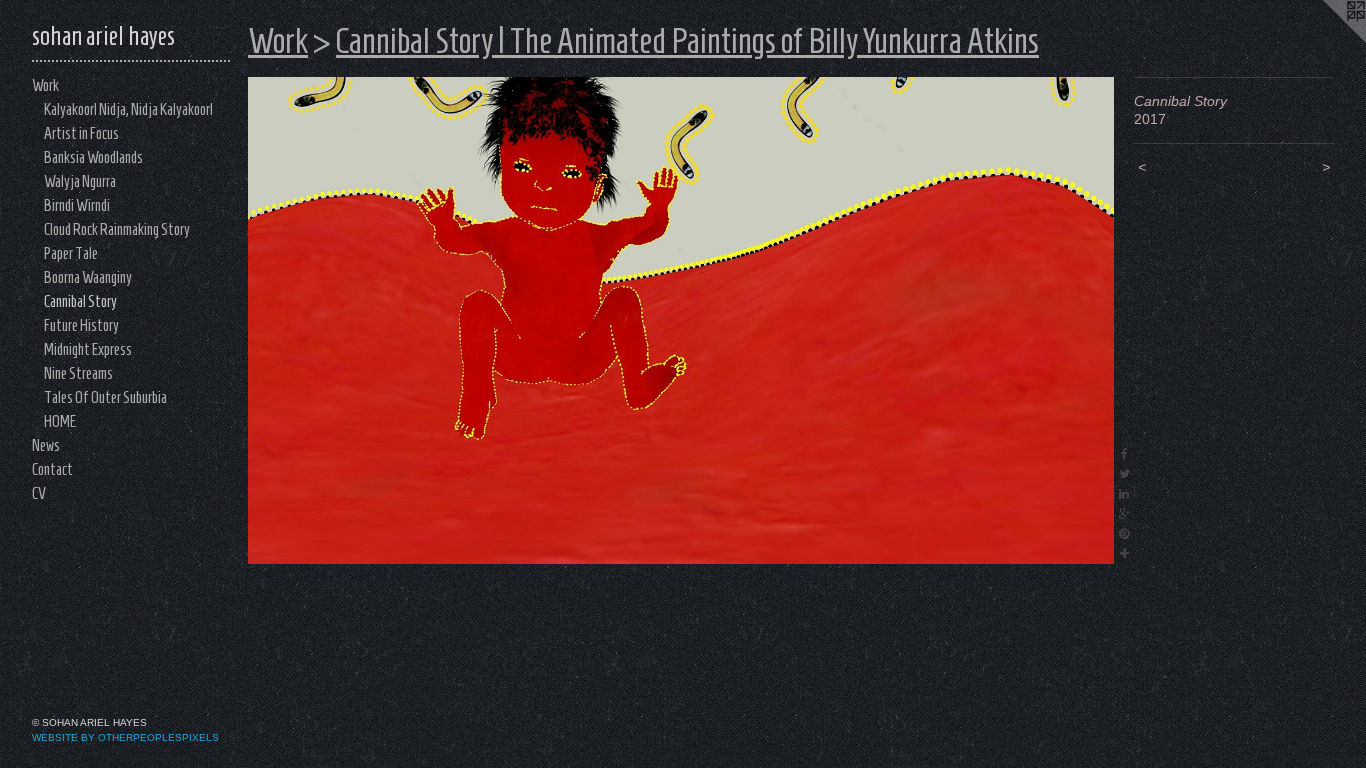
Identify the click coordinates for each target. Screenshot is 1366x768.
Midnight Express (88, 349)
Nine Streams (78, 373)
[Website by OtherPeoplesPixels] (1326, 40)
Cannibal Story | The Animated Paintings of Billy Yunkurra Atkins (687, 41)
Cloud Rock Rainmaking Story (117, 229)
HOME (60, 421)
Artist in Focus (81, 133)
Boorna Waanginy (88, 277)
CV (39, 493)
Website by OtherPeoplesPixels (125, 737)
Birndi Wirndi (77, 205)
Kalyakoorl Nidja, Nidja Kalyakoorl (128, 109)
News (46, 445)
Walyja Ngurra (80, 181)
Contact (52, 469)
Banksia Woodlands (93, 157)
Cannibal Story (80, 301)
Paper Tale (71, 253)
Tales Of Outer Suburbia (105, 397)
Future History (81, 325)
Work (45, 85)
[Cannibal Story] (681, 320)
